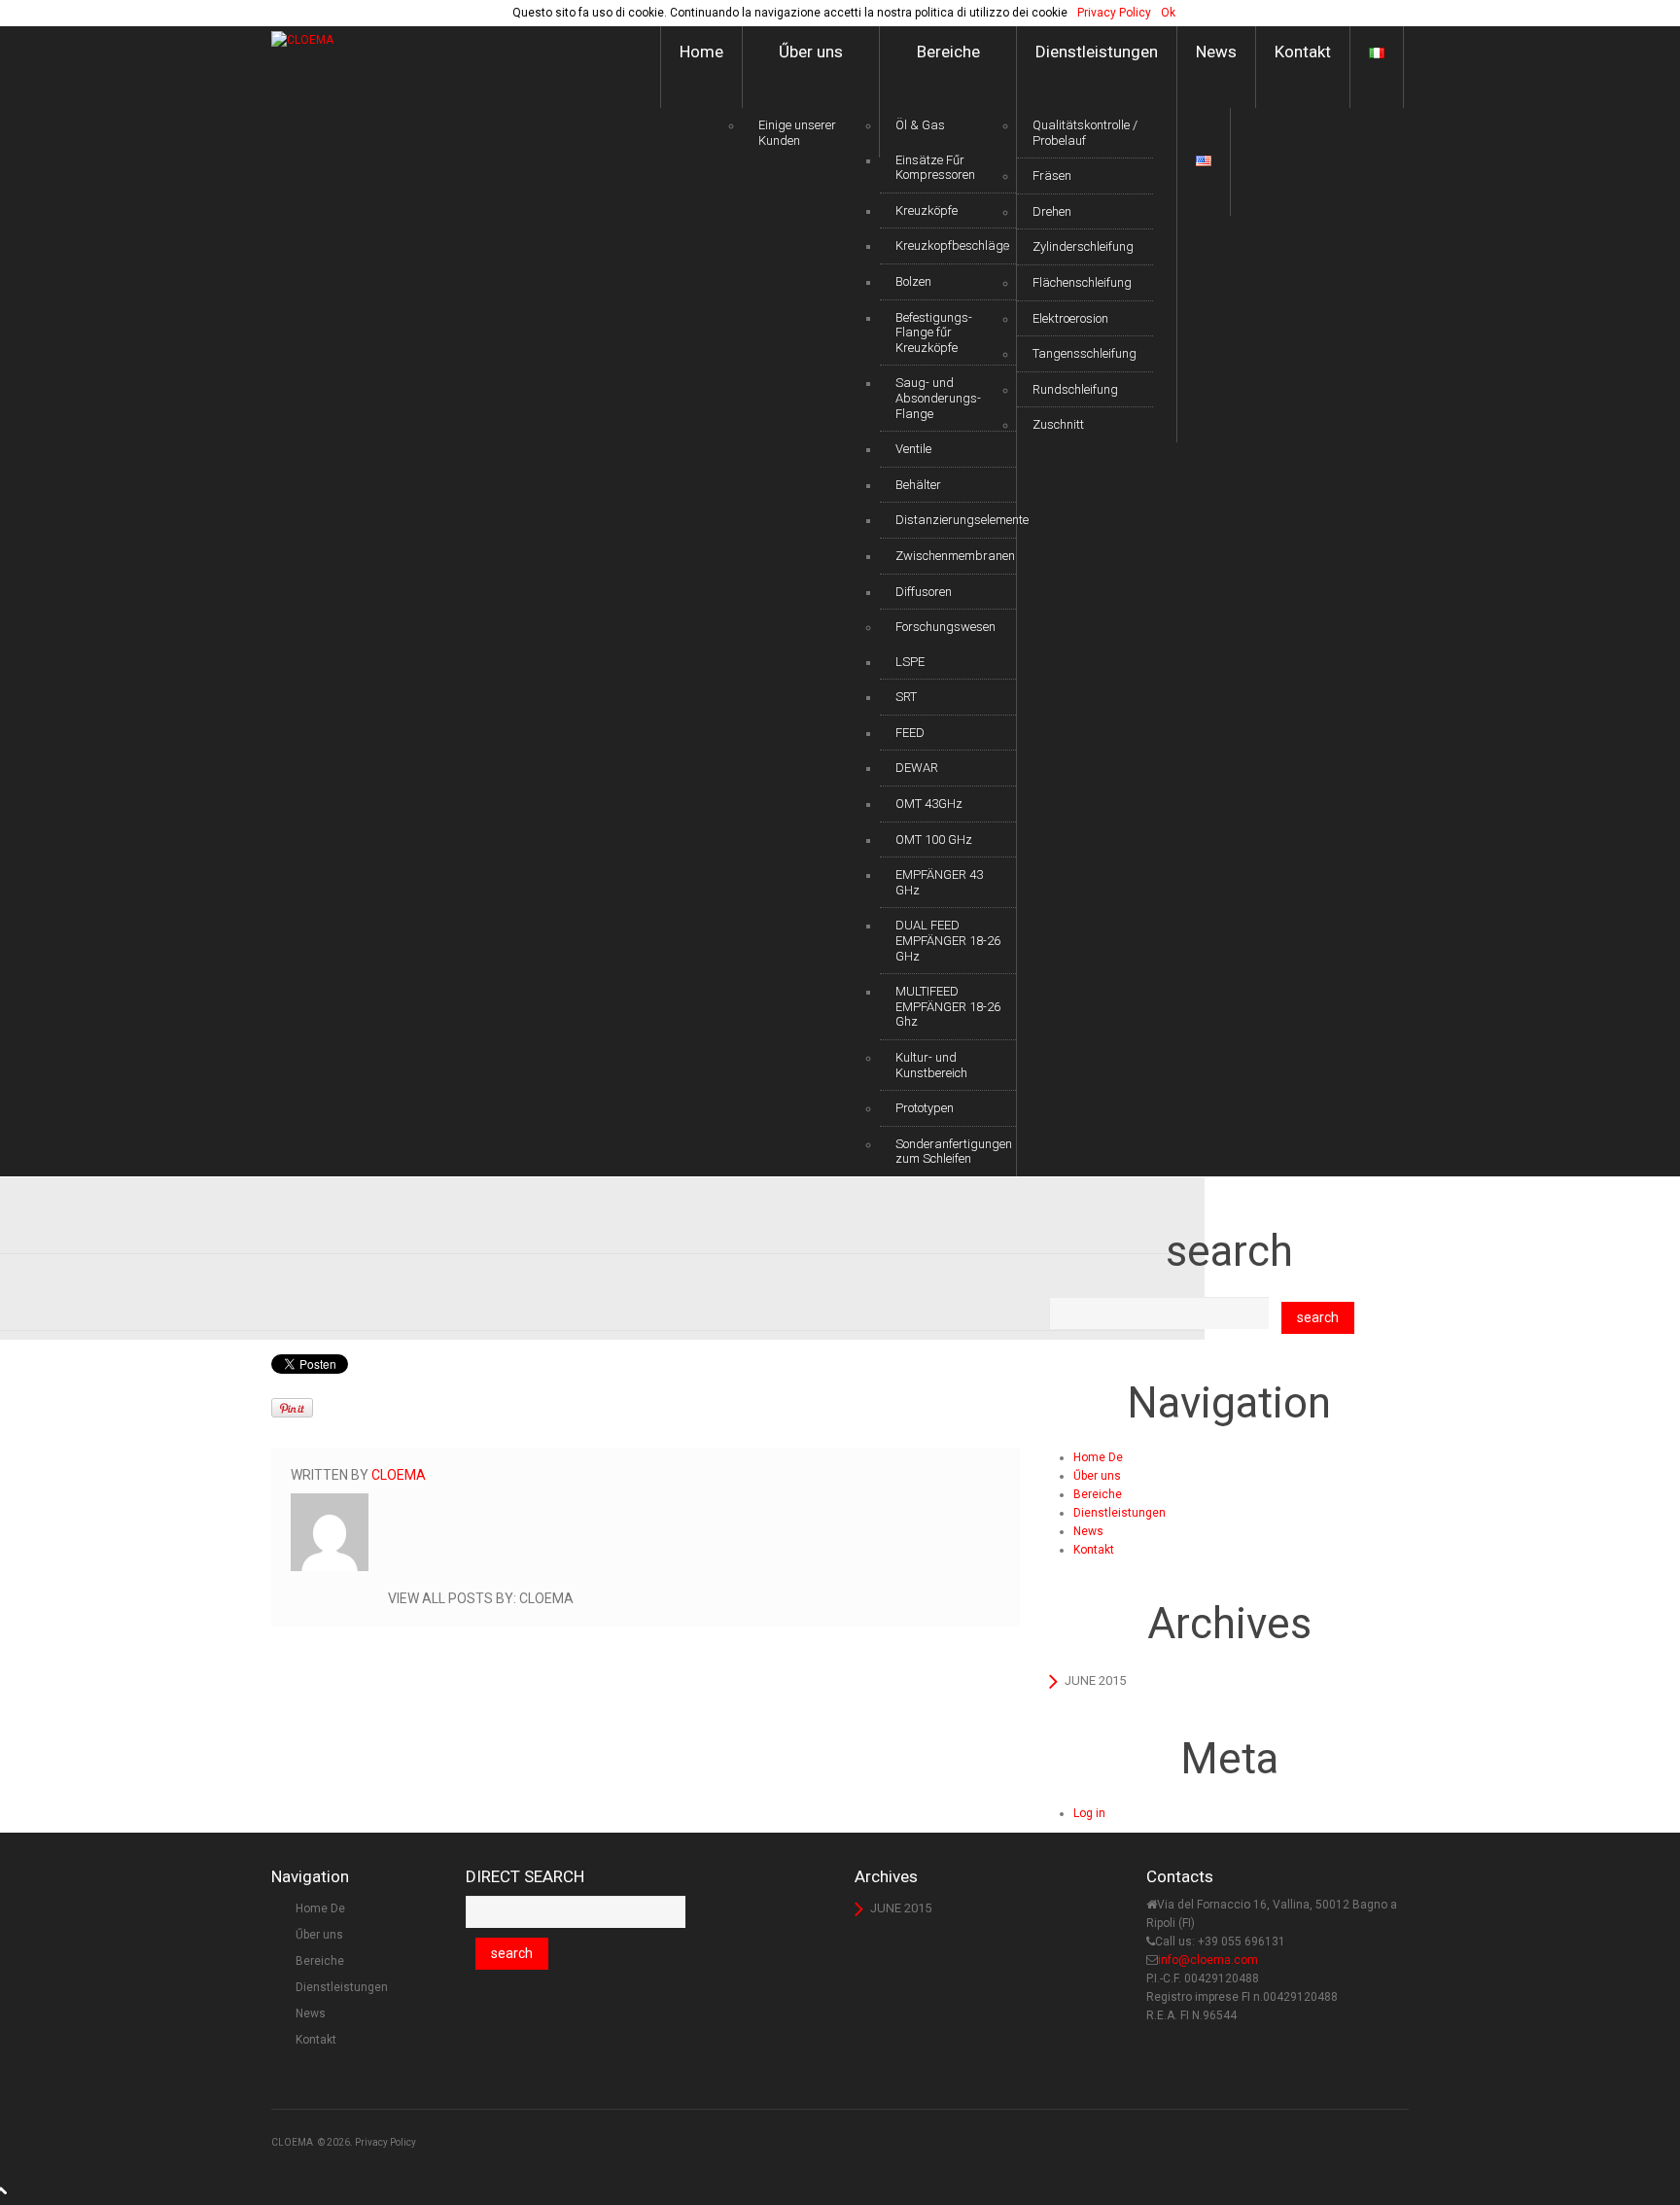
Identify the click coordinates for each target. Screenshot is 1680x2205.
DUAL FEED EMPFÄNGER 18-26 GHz (948, 940)
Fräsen (1052, 175)
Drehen (1052, 211)
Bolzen (913, 281)
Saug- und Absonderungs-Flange (938, 398)
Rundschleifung (1075, 389)
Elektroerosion (1070, 318)
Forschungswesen (945, 627)
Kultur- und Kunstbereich (931, 1065)
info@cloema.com (1208, 1960)
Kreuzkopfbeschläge (952, 245)
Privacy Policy (385, 2142)
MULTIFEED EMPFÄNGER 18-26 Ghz (948, 1006)
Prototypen (925, 1108)
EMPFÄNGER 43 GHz (939, 882)
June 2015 (1095, 1680)
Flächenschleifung (1082, 282)
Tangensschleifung (1085, 353)
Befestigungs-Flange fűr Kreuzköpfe (934, 332)
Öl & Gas (920, 125)
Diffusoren (924, 592)
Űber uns (811, 52)
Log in (1089, 1813)
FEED (910, 733)
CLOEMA (292, 2142)
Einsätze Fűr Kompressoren (935, 168)
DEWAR (917, 768)
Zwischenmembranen (955, 556)
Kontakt (1303, 52)
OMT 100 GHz (934, 840)
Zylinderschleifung (1083, 246)
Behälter (918, 485)
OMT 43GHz (929, 804)
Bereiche (948, 52)
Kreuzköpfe (927, 210)
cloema (399, 1475)
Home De (1098, 1457)
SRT (906, 697)
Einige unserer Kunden (797, 133)
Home (701, 52)
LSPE (910, 662)
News (1216, 52)
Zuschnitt (1058, 424)
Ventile (913, 449)
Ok (1168, 13)
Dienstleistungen (1097, 52)
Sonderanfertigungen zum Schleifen (954, 1152)
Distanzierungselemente (956, 520)
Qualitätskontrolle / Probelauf (1085, 133)
